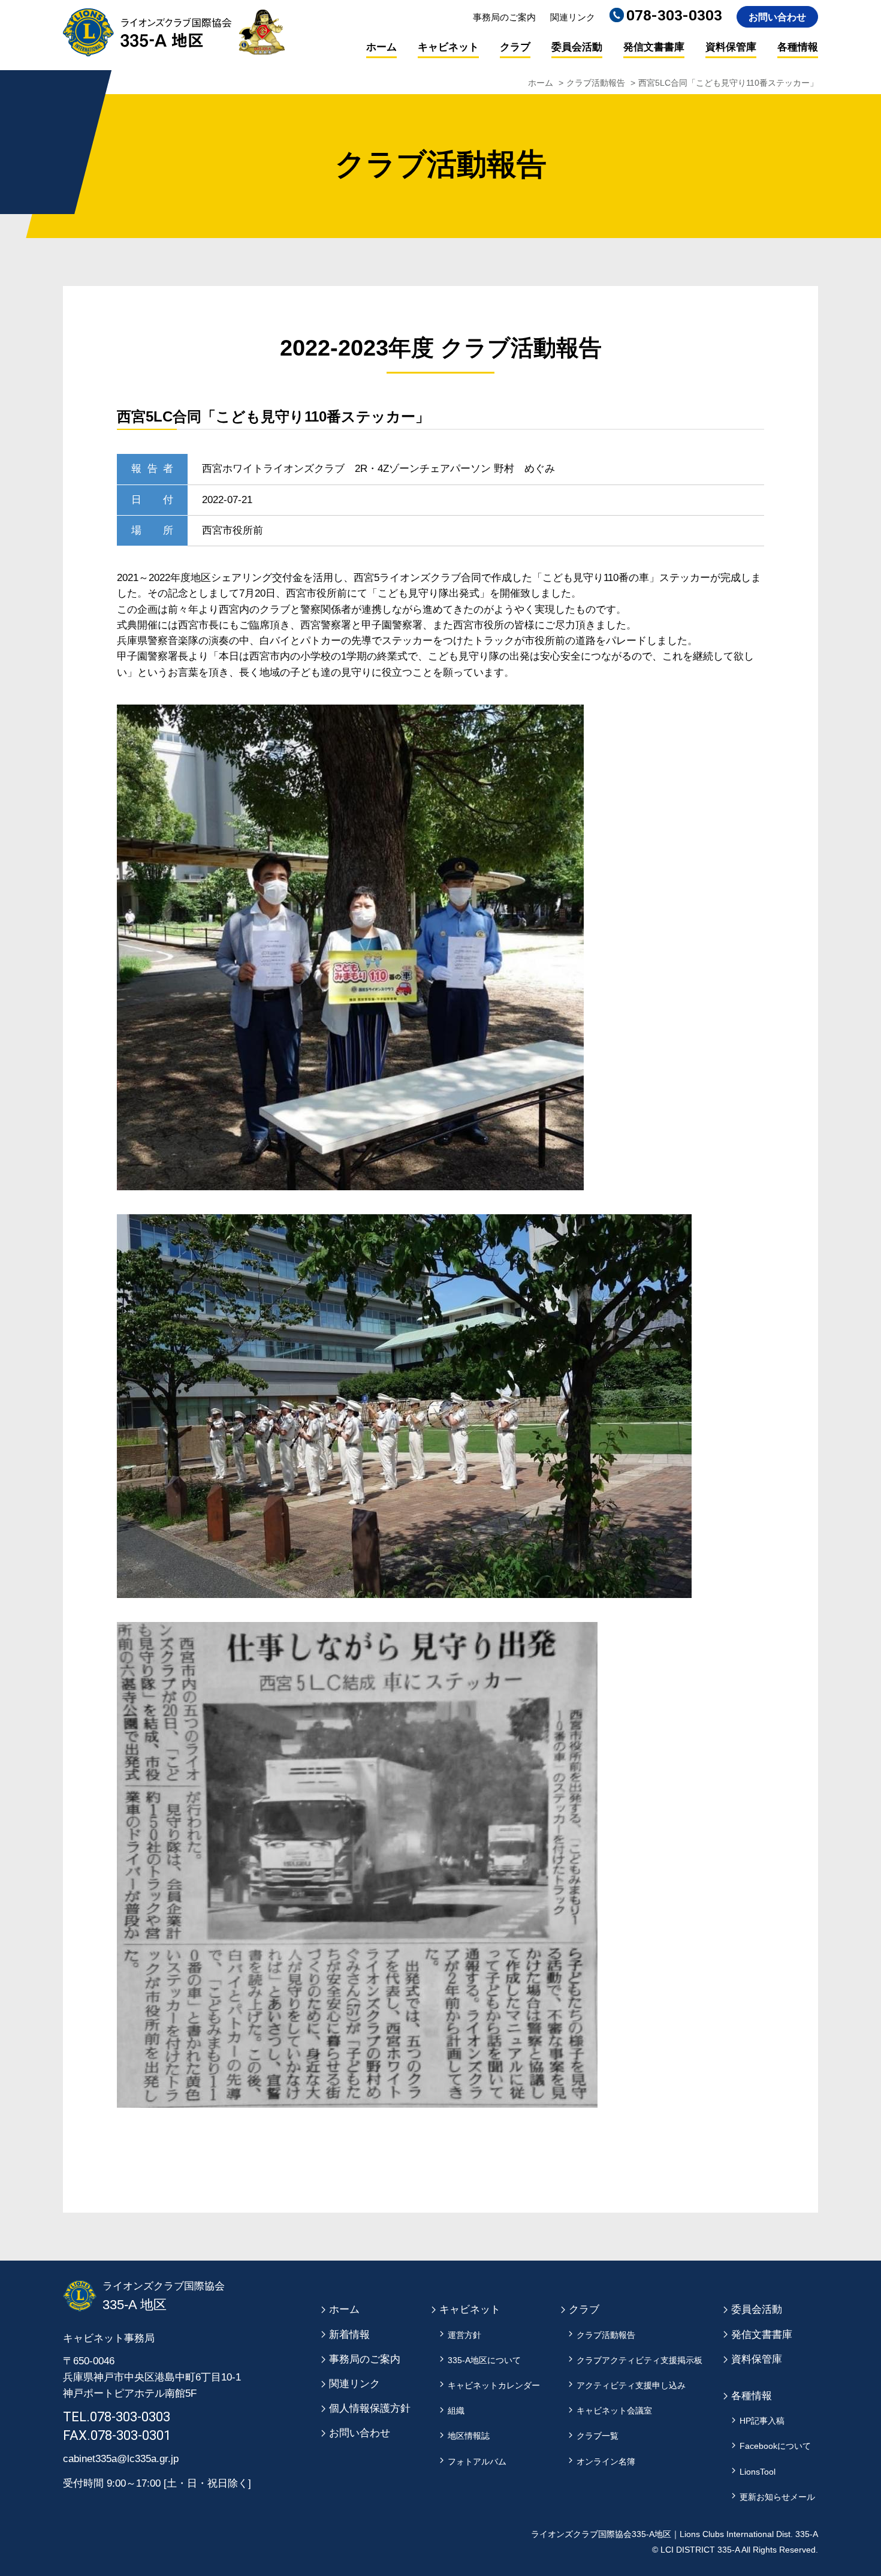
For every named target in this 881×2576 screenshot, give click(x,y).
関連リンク (573, 17)
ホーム (381, 47)
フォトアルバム (477, 2462)
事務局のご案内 (504, 17)
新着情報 (349, 2335)
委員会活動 (577, 47)
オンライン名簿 (606, 2462)
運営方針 (464, 2335)
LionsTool (758, 2472)
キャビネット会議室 (614, 2411)
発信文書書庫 (654, 47)
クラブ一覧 (598, 2436)
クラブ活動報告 (596, 83)
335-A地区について (484, 2360)
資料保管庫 (731, 47)
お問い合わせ (777, 17)
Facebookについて (775, 2446)
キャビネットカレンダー (494, 2386)
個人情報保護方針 (370, 2408)
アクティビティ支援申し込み (631, 2386)
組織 (456, 2411)
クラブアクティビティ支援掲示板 (639, 2360)
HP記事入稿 (762, 2421)
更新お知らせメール (777, 2497)
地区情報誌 (469, 2436)
